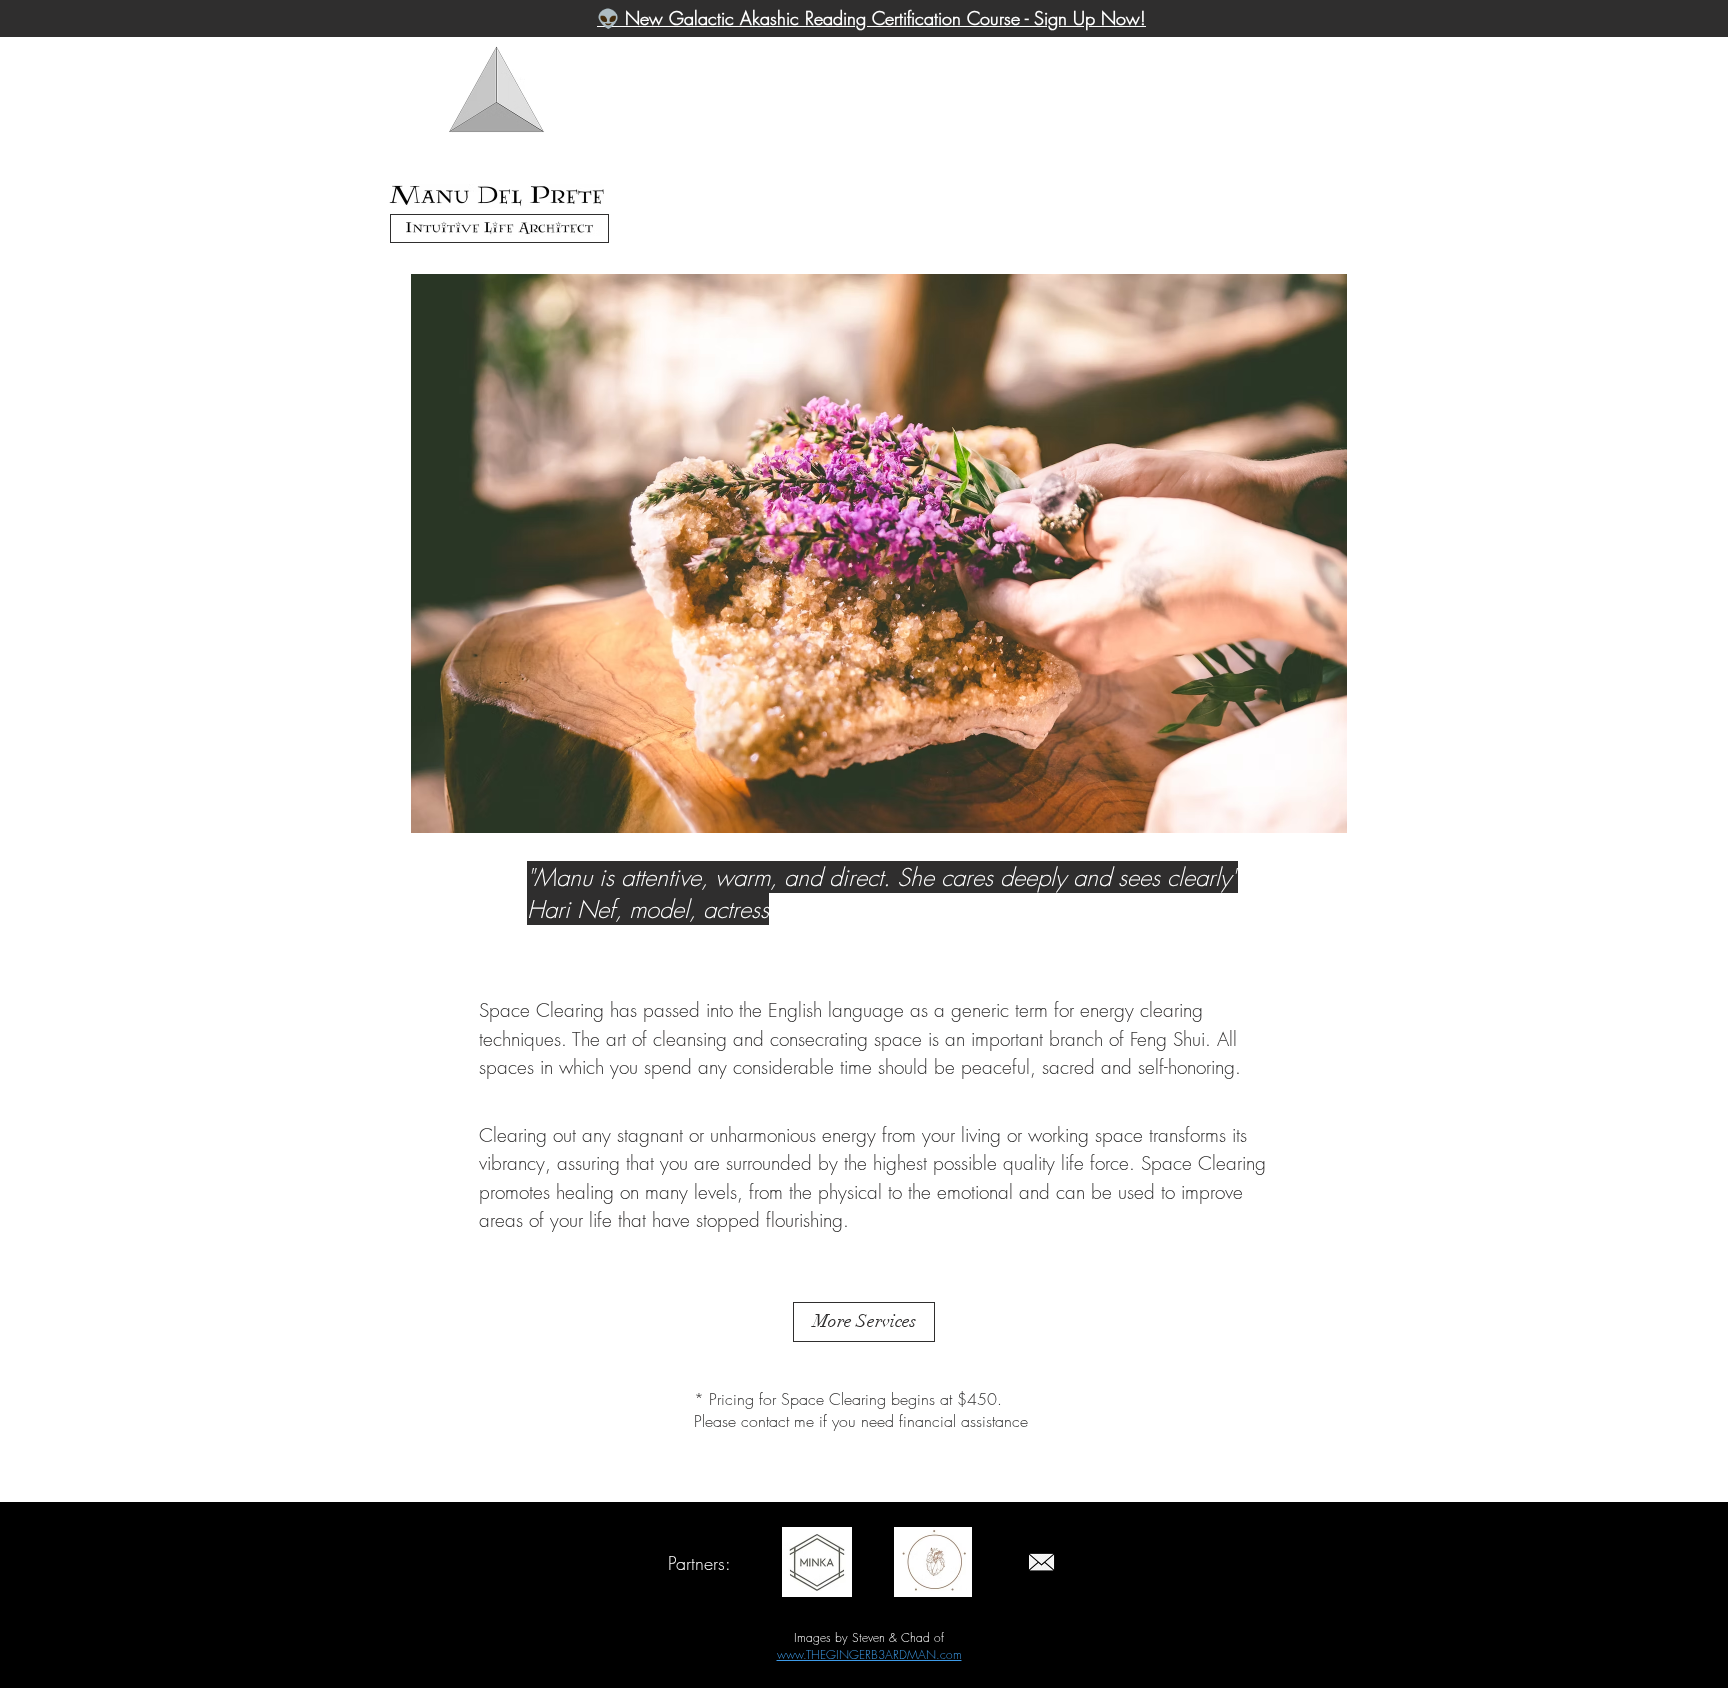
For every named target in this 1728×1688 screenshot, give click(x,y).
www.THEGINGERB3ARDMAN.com (869, 1654)
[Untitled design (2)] (1041, 1562)
